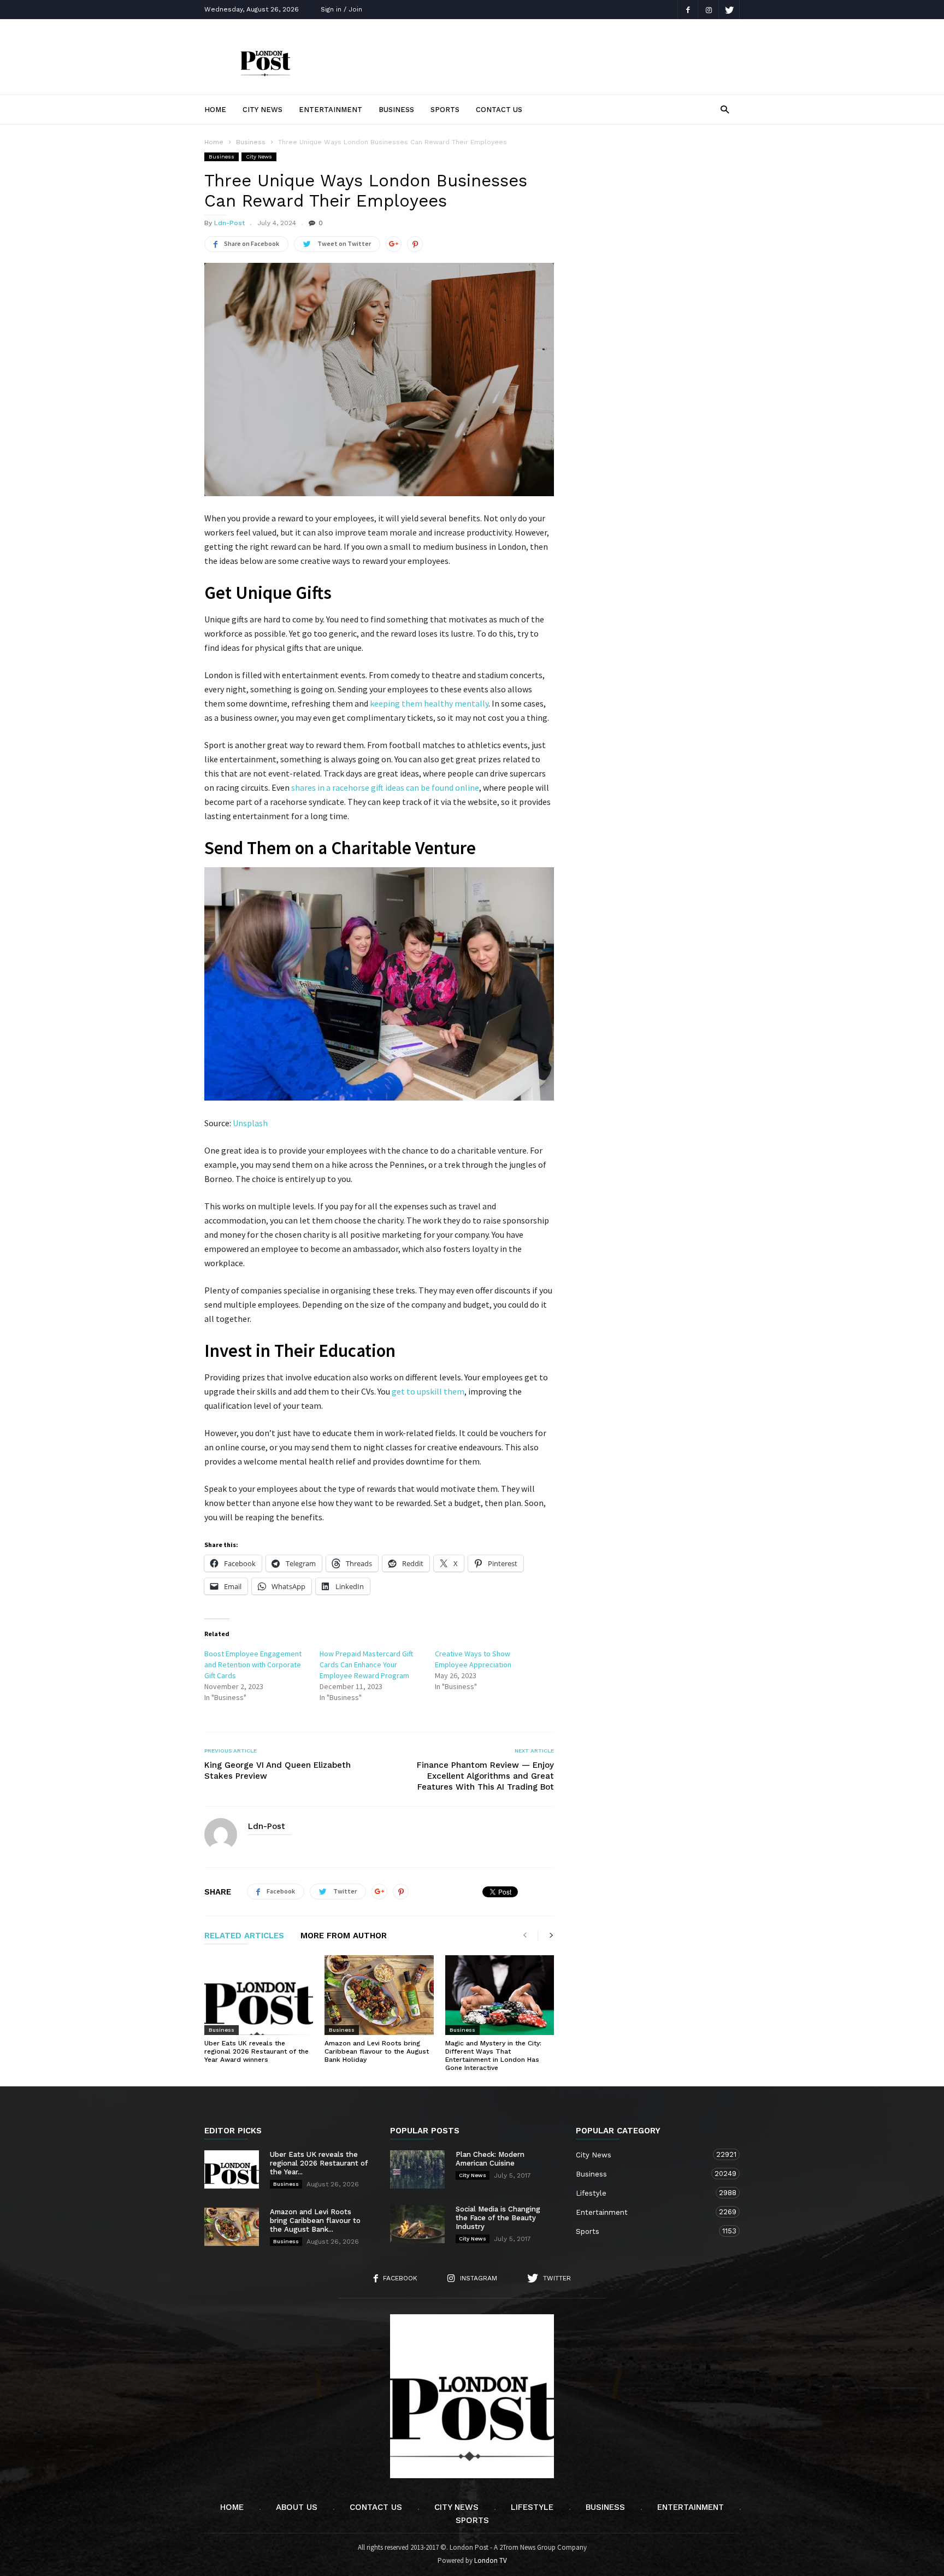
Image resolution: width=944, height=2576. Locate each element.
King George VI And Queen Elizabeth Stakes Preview (278, 1771)
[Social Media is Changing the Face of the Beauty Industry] (417, 2224)
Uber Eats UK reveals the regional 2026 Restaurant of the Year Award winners (256, 2051)
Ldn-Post (229, 223)
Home (215, 110)
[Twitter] (729, 10)
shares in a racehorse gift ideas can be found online (385, 787)
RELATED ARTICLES (244, 1936)
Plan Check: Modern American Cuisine (490, 2159)
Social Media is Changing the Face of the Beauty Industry (498, 2218)
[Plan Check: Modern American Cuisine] (417, 2169)
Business (396, 110)
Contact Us (499, 110)
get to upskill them (428, 1391)
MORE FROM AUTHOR (344, 1936)
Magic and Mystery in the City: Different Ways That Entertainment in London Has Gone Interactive (493, 2055)
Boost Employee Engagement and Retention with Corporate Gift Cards (253, 1665)
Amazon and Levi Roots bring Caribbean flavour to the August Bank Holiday (377, 2051)
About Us (297, 2507)
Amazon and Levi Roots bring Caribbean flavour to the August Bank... (315, 2221)
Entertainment (331, 110)
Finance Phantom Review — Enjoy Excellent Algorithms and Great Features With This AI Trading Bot (485, 1776)
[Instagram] (709, 10)
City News (262, 110)
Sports (445, 110)
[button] (725, 109)
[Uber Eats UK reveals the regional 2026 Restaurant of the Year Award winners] (259, 1995)
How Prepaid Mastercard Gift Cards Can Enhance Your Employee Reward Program (366, 1665)
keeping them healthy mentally (429, 703)
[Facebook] (688, 10)
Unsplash (250, 1123)
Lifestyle (647, 2193)
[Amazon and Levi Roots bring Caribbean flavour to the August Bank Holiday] (379, 1995)
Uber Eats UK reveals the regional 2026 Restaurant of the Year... (319, 2163)
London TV (491, 2560)
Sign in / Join (341, 9)
